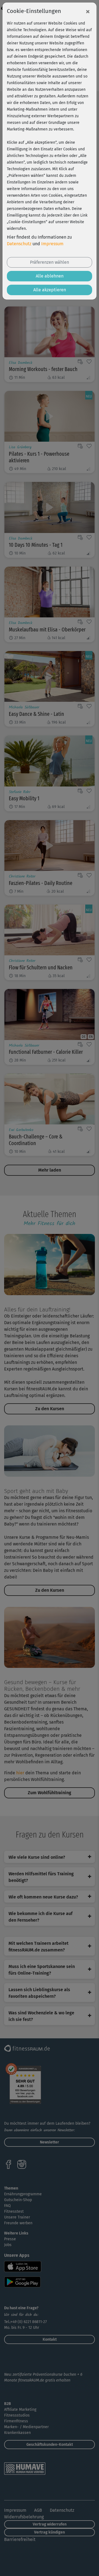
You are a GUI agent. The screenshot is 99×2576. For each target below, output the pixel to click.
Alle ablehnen (50, 276)
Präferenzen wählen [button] (50, 262)
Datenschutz (19, 244)
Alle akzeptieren (50, 290)
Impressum (52, 244)
